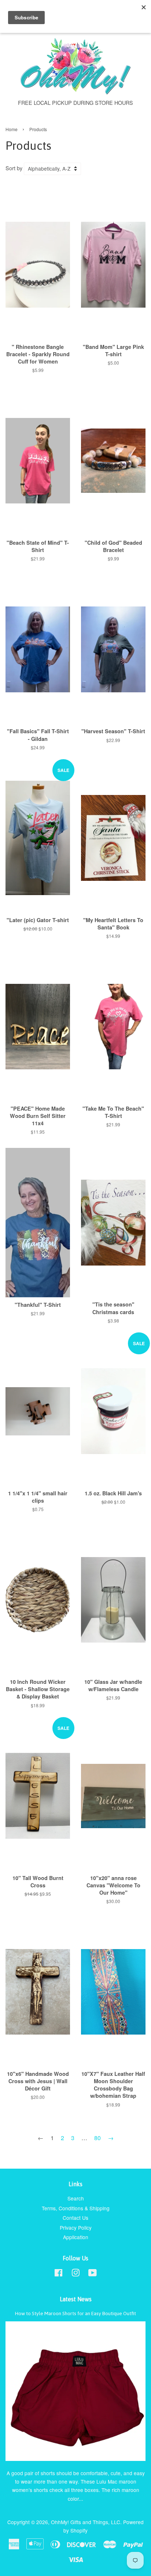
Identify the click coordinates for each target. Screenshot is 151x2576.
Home (12, 129)
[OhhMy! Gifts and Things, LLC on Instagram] (75, 2274)
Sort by (14, 168)
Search (76, 2198)
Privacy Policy (76, 2227)
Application (76, 2237)
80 (97, 2138)
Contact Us (75, 2218)
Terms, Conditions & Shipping (76, 2208)
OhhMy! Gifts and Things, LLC (86, 2522)
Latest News (76, 2299)
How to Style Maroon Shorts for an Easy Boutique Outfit (75, 2313)
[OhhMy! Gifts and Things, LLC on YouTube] (93, 2274)
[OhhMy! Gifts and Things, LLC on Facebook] (58, 2274)
